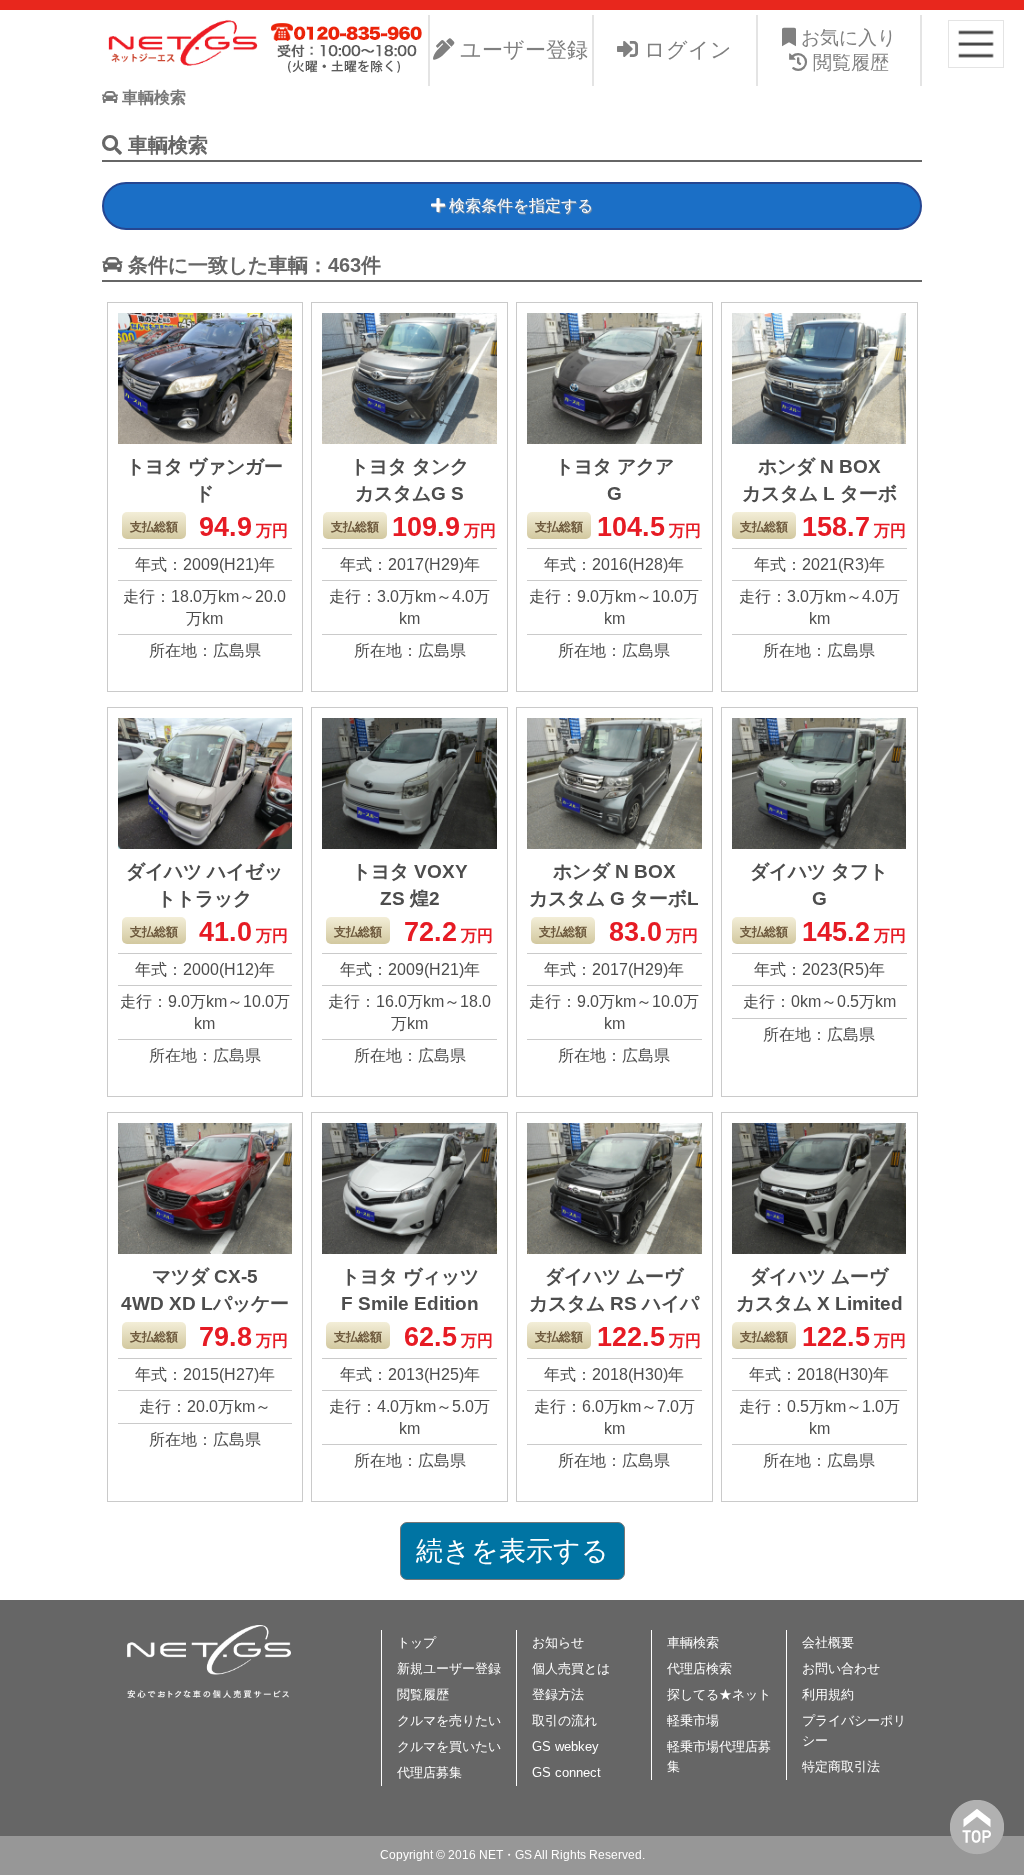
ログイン (685, 50)
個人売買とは (571, 1668)
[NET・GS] (184, 62)
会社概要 (828, 1642)
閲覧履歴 (423, 1694)
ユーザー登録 (521, 50)
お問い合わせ (841, 1668)
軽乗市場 (693, 1720)
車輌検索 (693, 1642)
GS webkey (565, 1746)
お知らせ (558, 1642)
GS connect (566, 1772)
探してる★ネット (719, 1694)
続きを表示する (512, 1551)
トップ (416, 1642)
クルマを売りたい (449, 1720)
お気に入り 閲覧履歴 (846, 50)
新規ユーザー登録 (449, 1668)
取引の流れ (564, 1720)
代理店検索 (699, 1668)
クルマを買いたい (449, 1746)
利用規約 (828, 1694)
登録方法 (558, 1694)
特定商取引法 (841, 1766)
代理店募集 (429, 1772)
